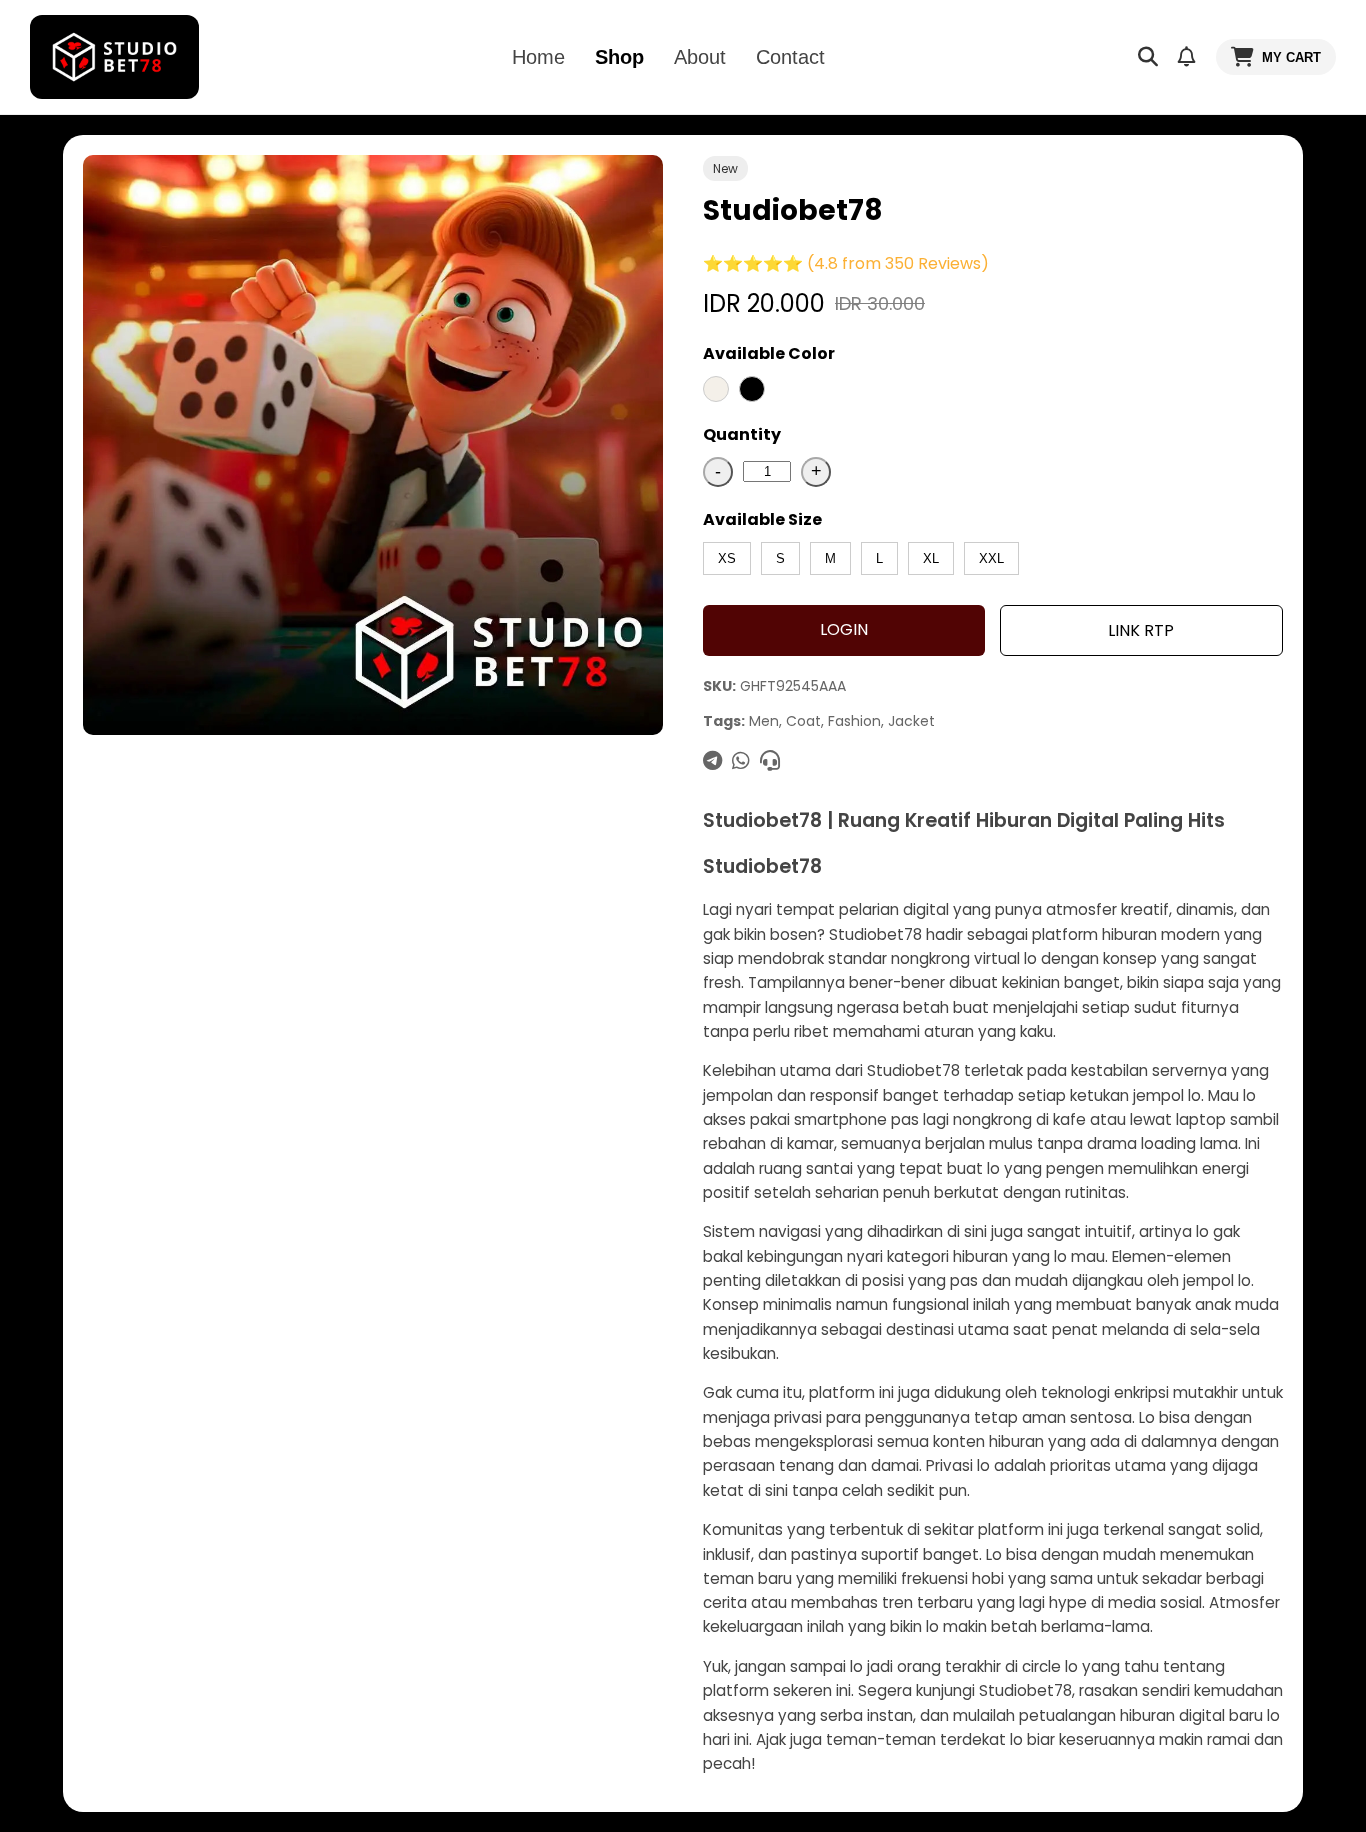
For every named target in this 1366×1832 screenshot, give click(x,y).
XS (727, 558)
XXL (991, 558)
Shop (619, 57)
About (700, 57)
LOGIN (844, 629)
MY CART (1291, 57)
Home (538, 57)
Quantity (742, 434)
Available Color (769, 353)
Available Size (762, 519)
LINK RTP (1141, 630)
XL (931, 558)
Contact (790, 57)
